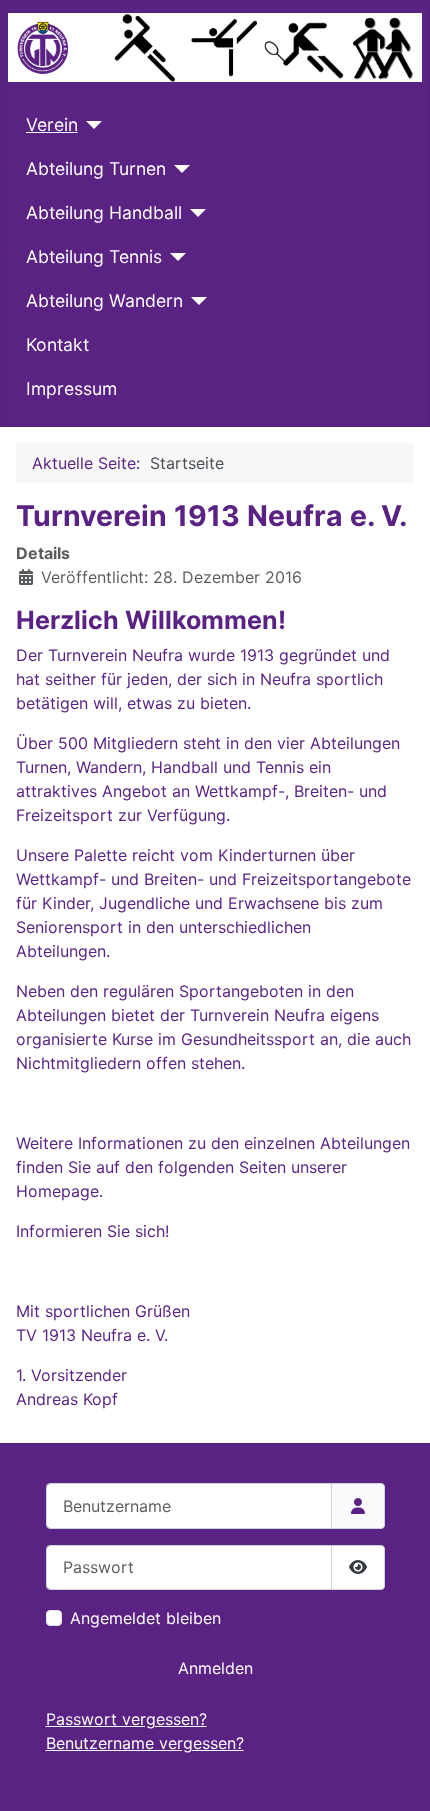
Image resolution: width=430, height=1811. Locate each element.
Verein (52, 124)
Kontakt (57, 344)
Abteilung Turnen (96, 168)
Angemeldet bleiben (145, 1618)
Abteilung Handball (104, 212)
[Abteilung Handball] (194, 213)
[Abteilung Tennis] (174, 257)
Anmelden (215, 1668)
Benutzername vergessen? (145, 1743)
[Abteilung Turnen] (178, 169)
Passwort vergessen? (126, 1719)
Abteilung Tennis (94, 256)
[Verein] (90, 125)
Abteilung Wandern (104, 300)
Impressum (71, 388)
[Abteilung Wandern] (195, 301)
